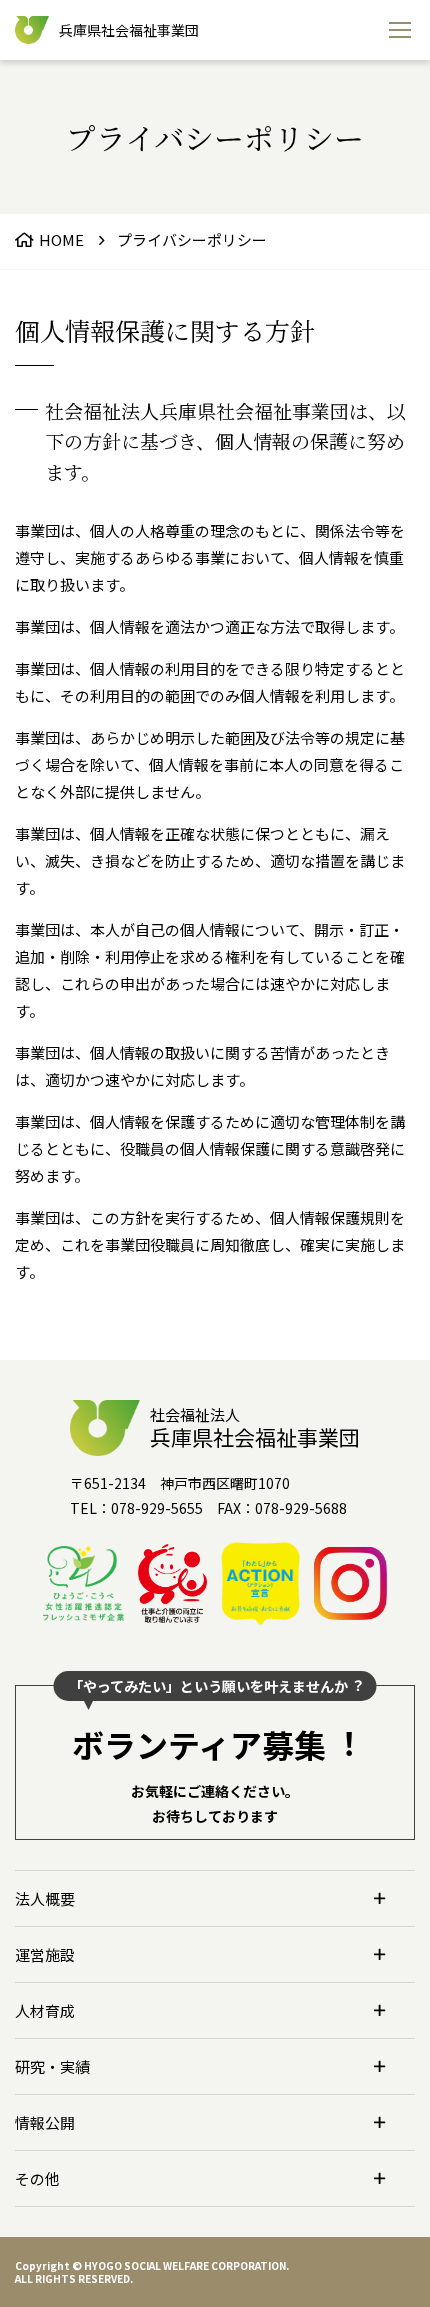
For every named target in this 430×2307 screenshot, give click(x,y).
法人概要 (45, 1898)
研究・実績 (52, 2066)
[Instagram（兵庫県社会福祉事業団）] (350, 1583)
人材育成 (45, 2010)
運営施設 (45, 1954)
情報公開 (45, 2122)
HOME (61, 239)
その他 (37, 2178)
